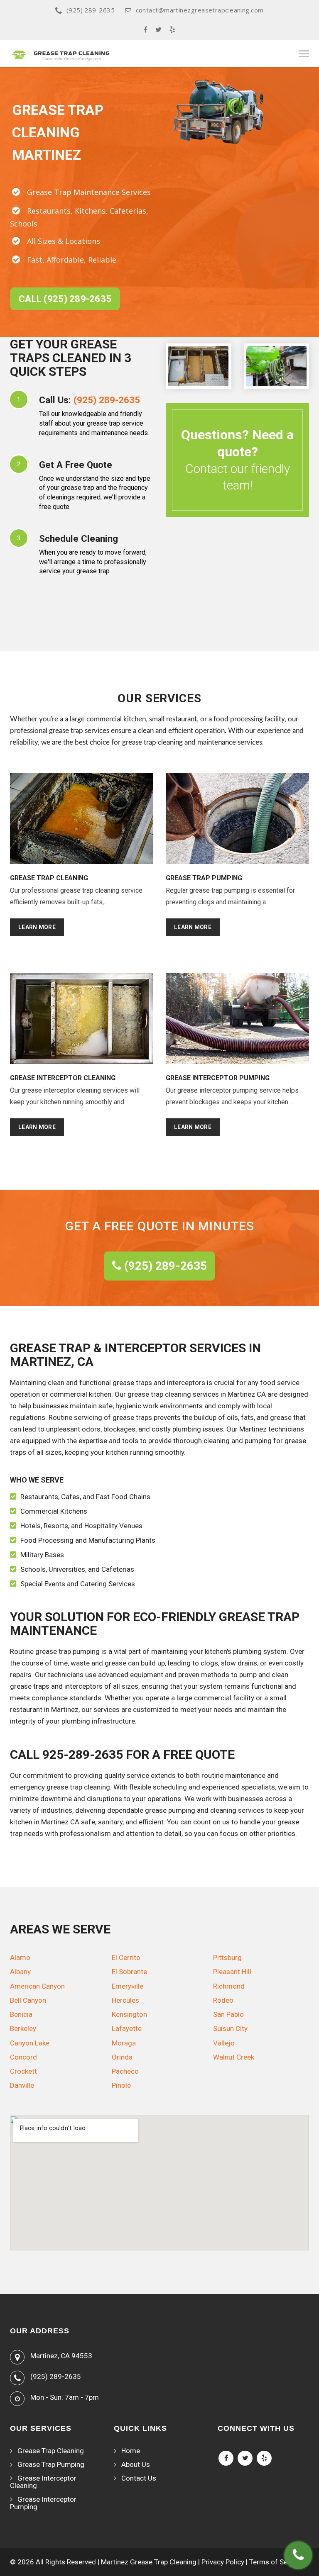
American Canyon (37, 1986)
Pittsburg (227, 1958)
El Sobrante (129, 1972)
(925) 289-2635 (91, 10)
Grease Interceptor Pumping (43, 2503)
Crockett (23, 2071)
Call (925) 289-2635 (65, 299)
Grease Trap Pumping (51, 2464)
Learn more (37, 927)
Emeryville (128, 1986)
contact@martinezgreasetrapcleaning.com (200, 10)
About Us (136, 2464)
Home (131, 2451)
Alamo (20, 1958)
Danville (22, 2085)
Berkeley (23, 2028)
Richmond (229, 1986)
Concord (23, 2057)
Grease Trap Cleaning (51, 2451)
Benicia (21, 2014)
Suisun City (230, 2028)
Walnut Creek (234, 2057)
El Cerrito (126, 1958)
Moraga (124, 2043)
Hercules (125, 2000)
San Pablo (228, 2014)
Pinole (121, 2085)
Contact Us (139, 2478)
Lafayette (127, 2028)
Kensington (129, 2014)
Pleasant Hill (232, 1972)
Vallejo (224, 2043)
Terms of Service (276, 2562)
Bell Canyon (28, 2000)
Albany (20, 1972)
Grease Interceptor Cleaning (43, 2482)
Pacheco (125, 2071)
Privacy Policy (223, 2562)
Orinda (122, 2057)
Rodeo (223, 2000)
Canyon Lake (30, 2043)
